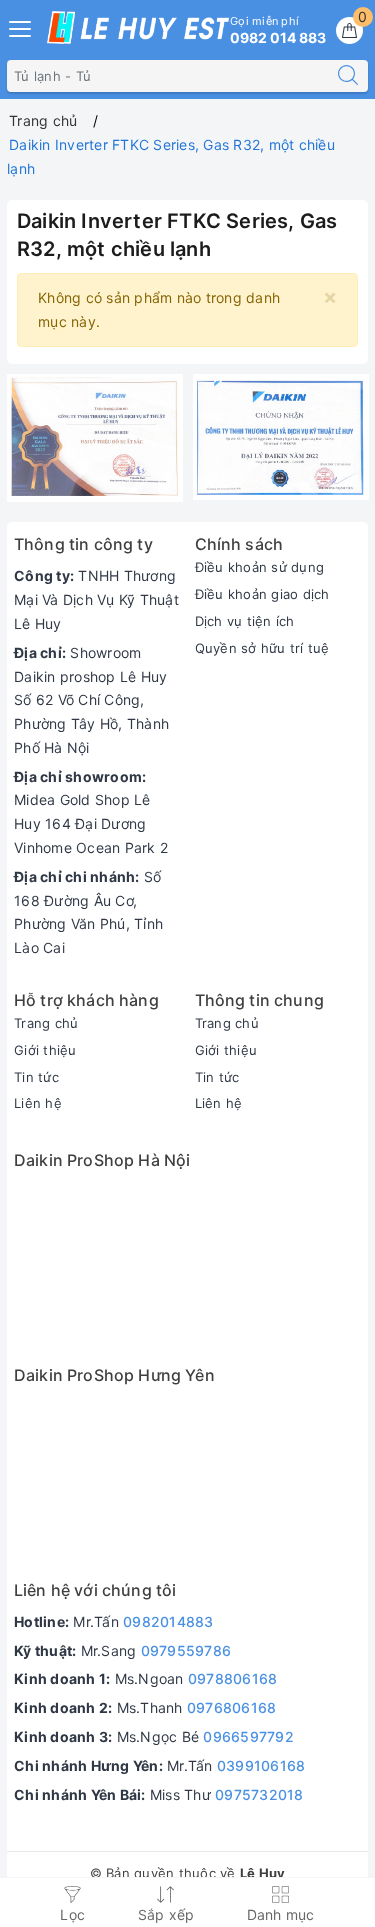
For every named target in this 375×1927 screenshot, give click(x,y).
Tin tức (36, 1077)
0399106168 (261, 1765)
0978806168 (233, 1678)
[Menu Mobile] (21, 26)
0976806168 (232, 1707)
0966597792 (248, 1736)
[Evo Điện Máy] (95, 438)
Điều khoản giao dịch (262, 594)
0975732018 (259, 1794)
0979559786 (186, 1650)
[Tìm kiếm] (348, 76)
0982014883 (168, 1621)
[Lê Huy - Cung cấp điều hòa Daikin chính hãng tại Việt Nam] (138, 27)
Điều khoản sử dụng (260, 567)
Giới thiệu (45, 1050)
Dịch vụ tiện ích (245, 621)
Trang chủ (46, 1023)
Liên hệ (38, 1103)
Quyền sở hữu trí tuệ (262, 648)
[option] (95, 438)
